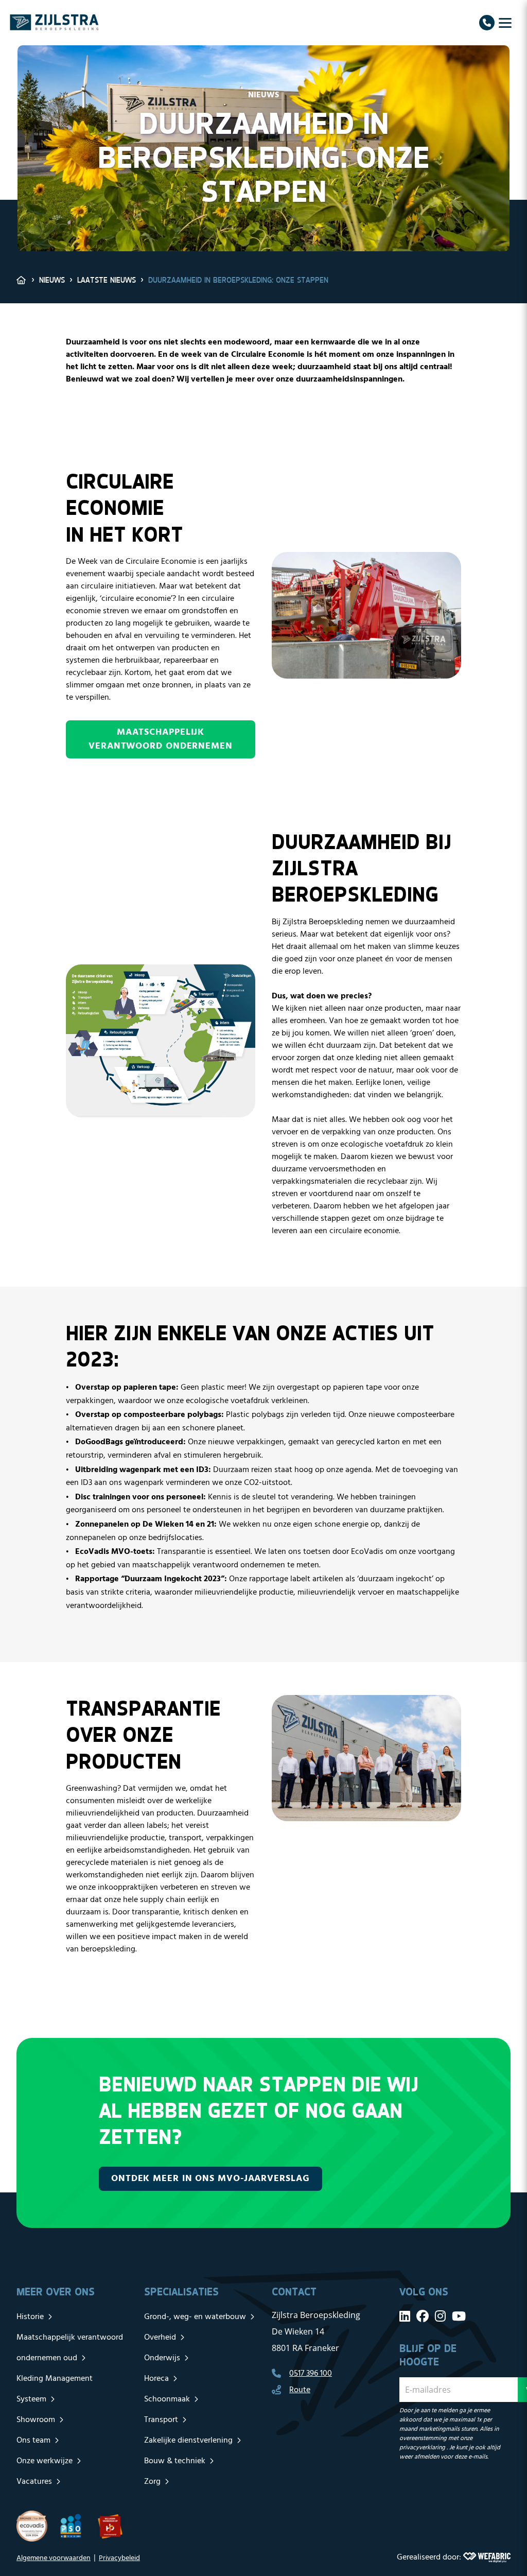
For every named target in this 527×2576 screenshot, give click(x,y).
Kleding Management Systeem (55, 2389)
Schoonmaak (167, 2399)
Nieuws (52, 280)
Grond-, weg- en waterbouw (195, 2317)
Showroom (36, 2420)
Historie (30, 2317)
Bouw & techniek (175, 2461)
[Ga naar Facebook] (423, 2316)
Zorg (152, 2482)
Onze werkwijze (45, 2461)
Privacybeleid (119, 2558)
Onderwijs (162, 2358)
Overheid (160, 2338)
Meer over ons (56, 2292)
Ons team (33, 2441)
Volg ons (424, 2292)
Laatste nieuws (107, 280)
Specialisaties (181, 2292)
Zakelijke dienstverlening (188, 2441)
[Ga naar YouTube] (459, 2316)
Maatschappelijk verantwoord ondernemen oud (70, 2348)
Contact (294, 2292)
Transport (161, 2420)
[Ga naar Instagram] (440, 2316)
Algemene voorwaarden (54, 2558)
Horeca (156, 2379)
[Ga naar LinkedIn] (405, 2316)
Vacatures (34, 2482)
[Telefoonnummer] (487, 23)
